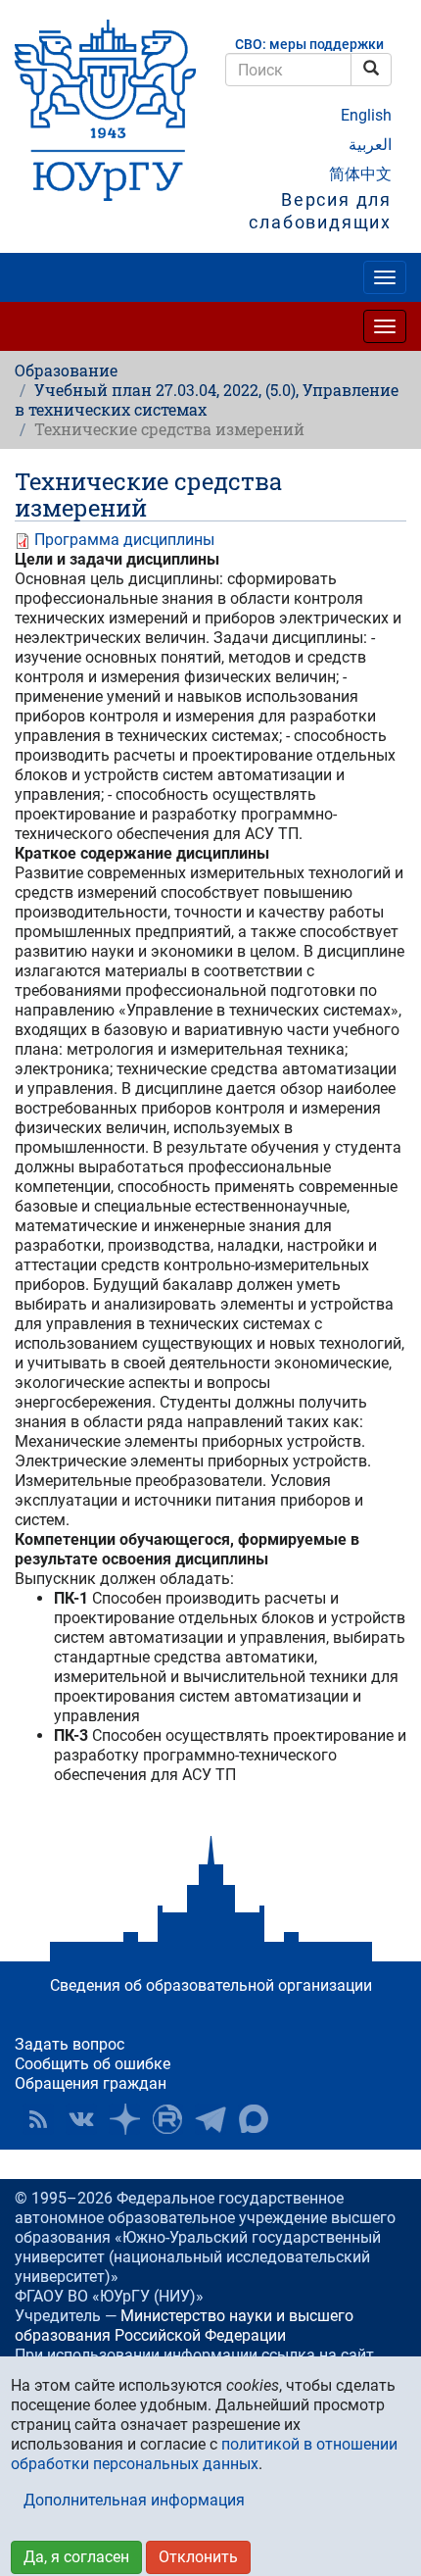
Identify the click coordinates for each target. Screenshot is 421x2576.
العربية (370, 145)
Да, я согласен (76, 2557)
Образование (66, 370)
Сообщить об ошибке (93, 2064)
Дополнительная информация (134, 2500)
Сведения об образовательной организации (211, 1985)
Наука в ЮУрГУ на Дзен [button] (124, 2119)
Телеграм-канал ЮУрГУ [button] (210, 2119)
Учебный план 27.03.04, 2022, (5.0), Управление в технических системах (207, 399)
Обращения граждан (91, 2083)
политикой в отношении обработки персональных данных (204, 2454)
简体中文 (360, 174)
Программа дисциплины (124, 540)
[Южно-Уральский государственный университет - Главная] (105, 110)
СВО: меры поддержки (309, 45)
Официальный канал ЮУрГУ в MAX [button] (254, 2119)
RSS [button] (38, 2119)
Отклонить (198, 2557)
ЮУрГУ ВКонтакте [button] (81, 2119)
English (366, 115)
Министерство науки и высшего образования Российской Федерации (184, 2326)
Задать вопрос (70, 2044)
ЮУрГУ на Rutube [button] (167, 2119)
